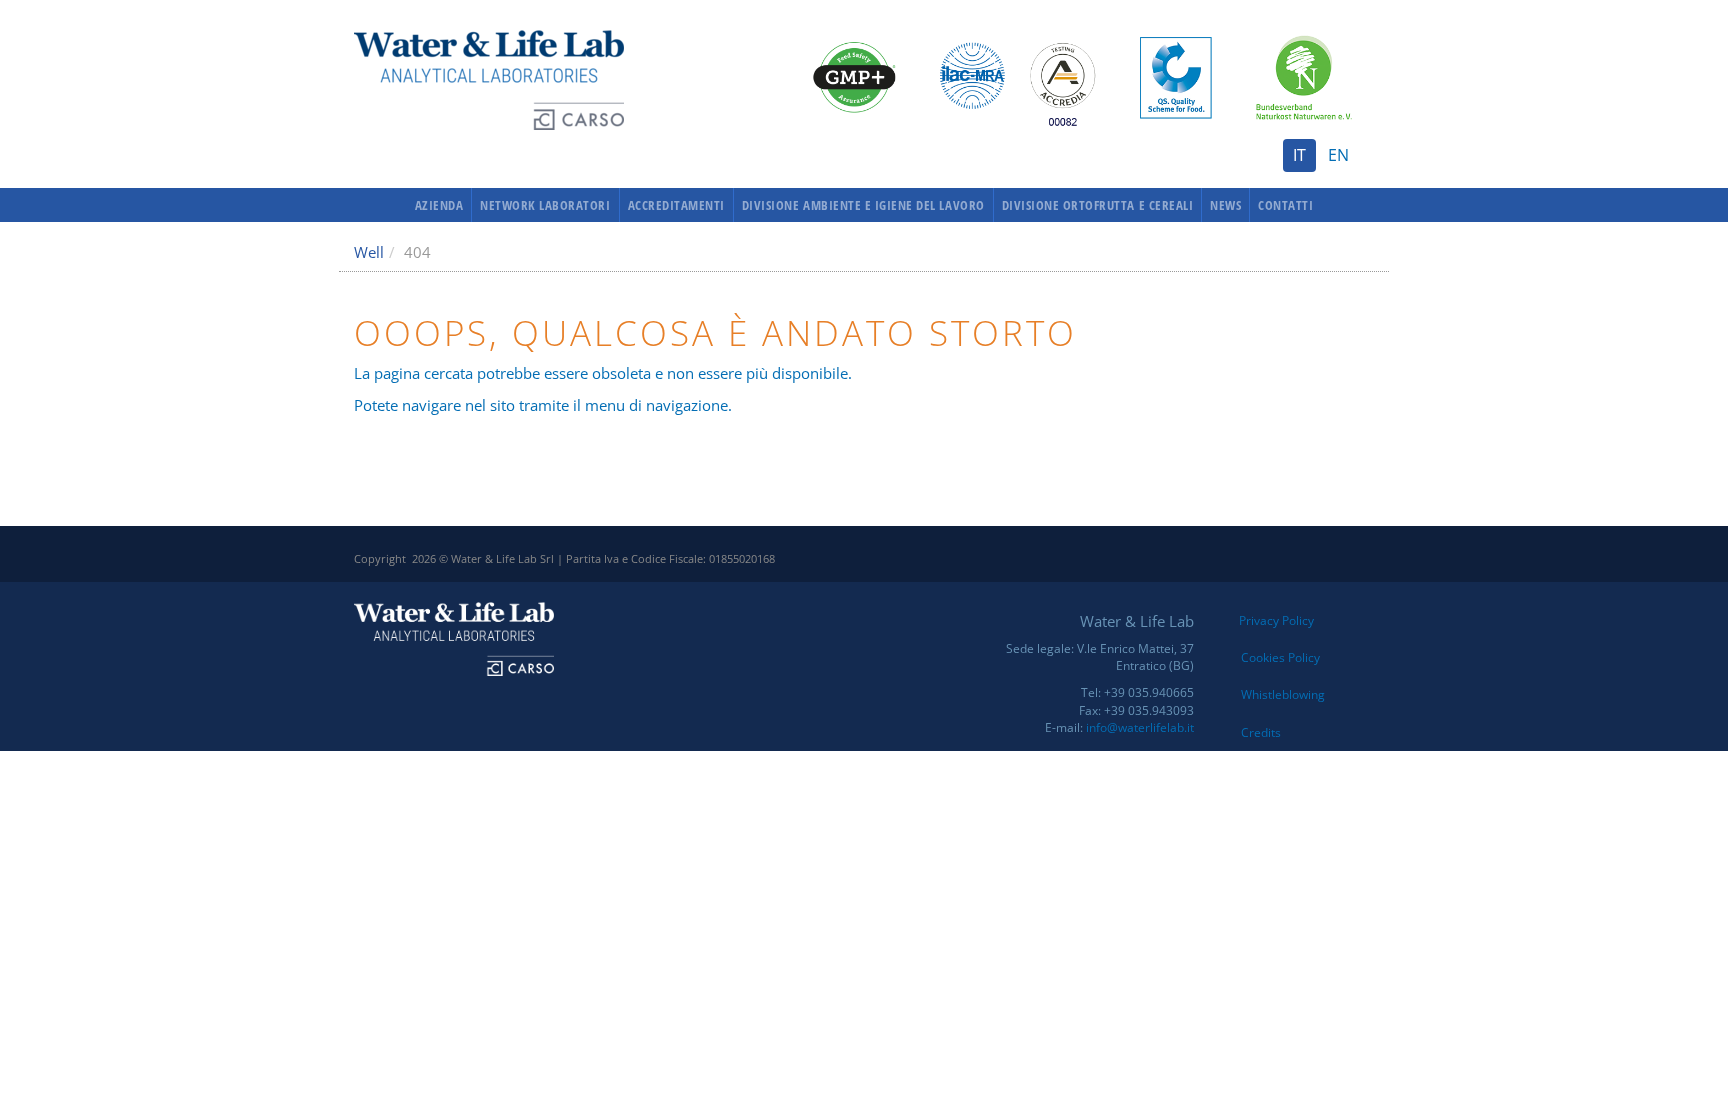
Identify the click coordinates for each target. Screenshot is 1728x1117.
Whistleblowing (1283, 694)
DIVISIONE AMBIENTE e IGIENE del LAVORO (863, 205)
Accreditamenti (676, 205)
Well (369, 252)
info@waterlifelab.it (1140, 727)
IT (1299, 155)
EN (1338, 155)
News (1225, 205)
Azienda (439, 205)
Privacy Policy (1276, 620)
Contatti (1285, 205)
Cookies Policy (1280, 657)
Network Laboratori (545, 205)
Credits (1261, 732)
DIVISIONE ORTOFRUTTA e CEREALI (1098, 205)
